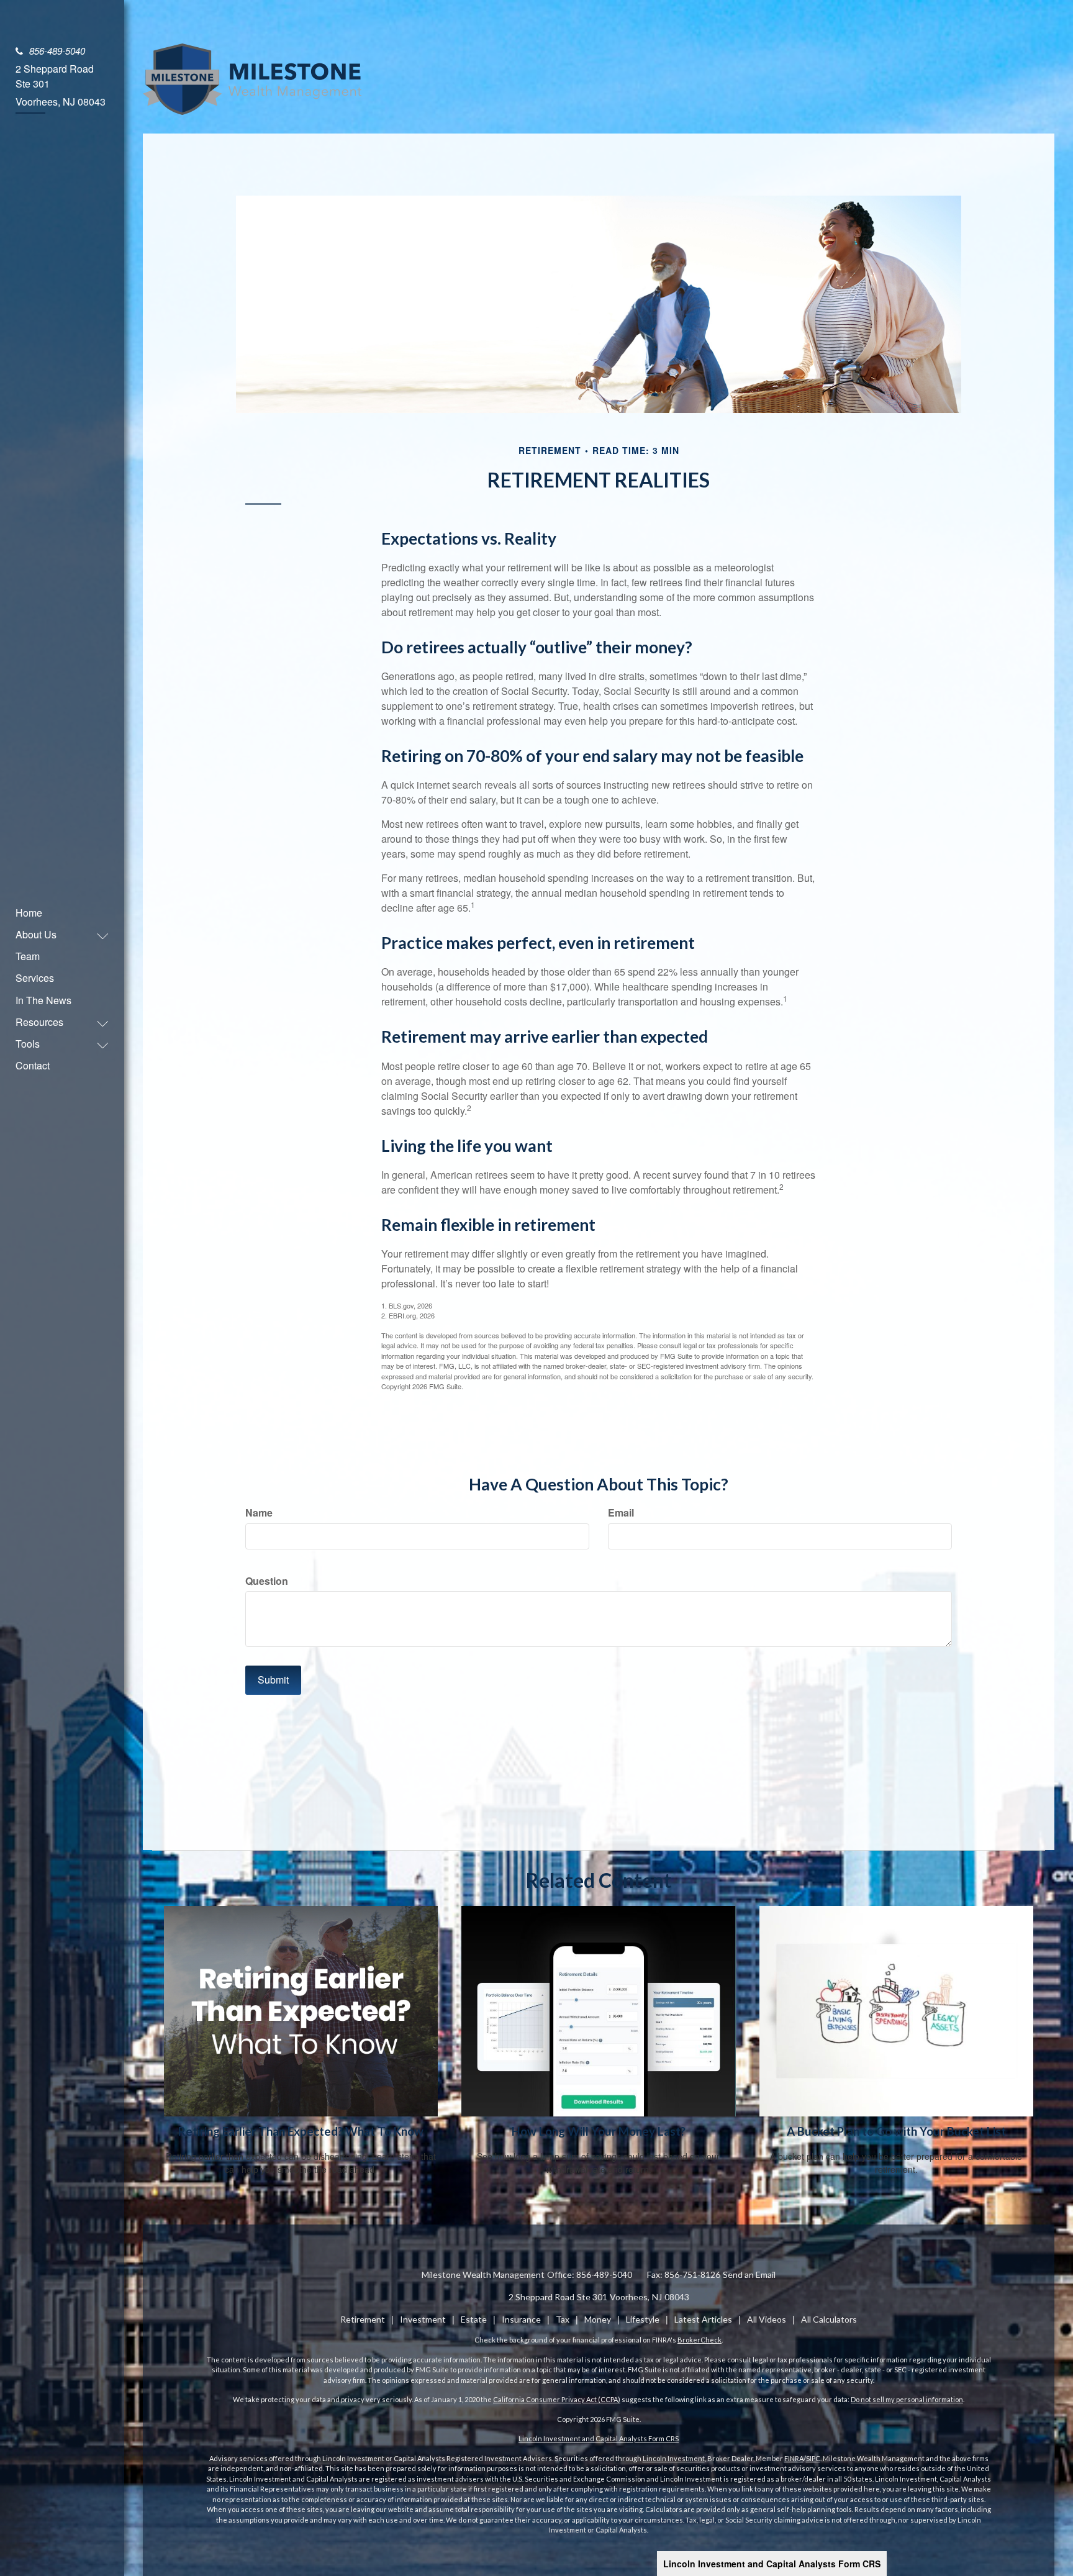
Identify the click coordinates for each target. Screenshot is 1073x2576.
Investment (423, 2319)
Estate (474, 2319)
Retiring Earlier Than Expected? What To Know (301, 2131)
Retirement (363, 2319)
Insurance (521, 2319)
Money (598, 2319)
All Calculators (829, 2319)
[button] (56, 934)
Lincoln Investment (674, 2458)
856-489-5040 (57, 51)
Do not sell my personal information (907, 2399)
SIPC (813, 2458)
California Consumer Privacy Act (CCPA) (557, 2399)
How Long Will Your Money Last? (599, 2131)
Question (267, 1581)
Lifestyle (643, 2319)
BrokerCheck (699, 2340)
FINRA (794, 2458)
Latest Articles (703, 2319)
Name (259, 1513)
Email (621, 1513)
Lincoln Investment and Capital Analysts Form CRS (772, 2564)
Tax (563, 2319)
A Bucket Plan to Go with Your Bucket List (896, 2131)
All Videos (767, 2319)
